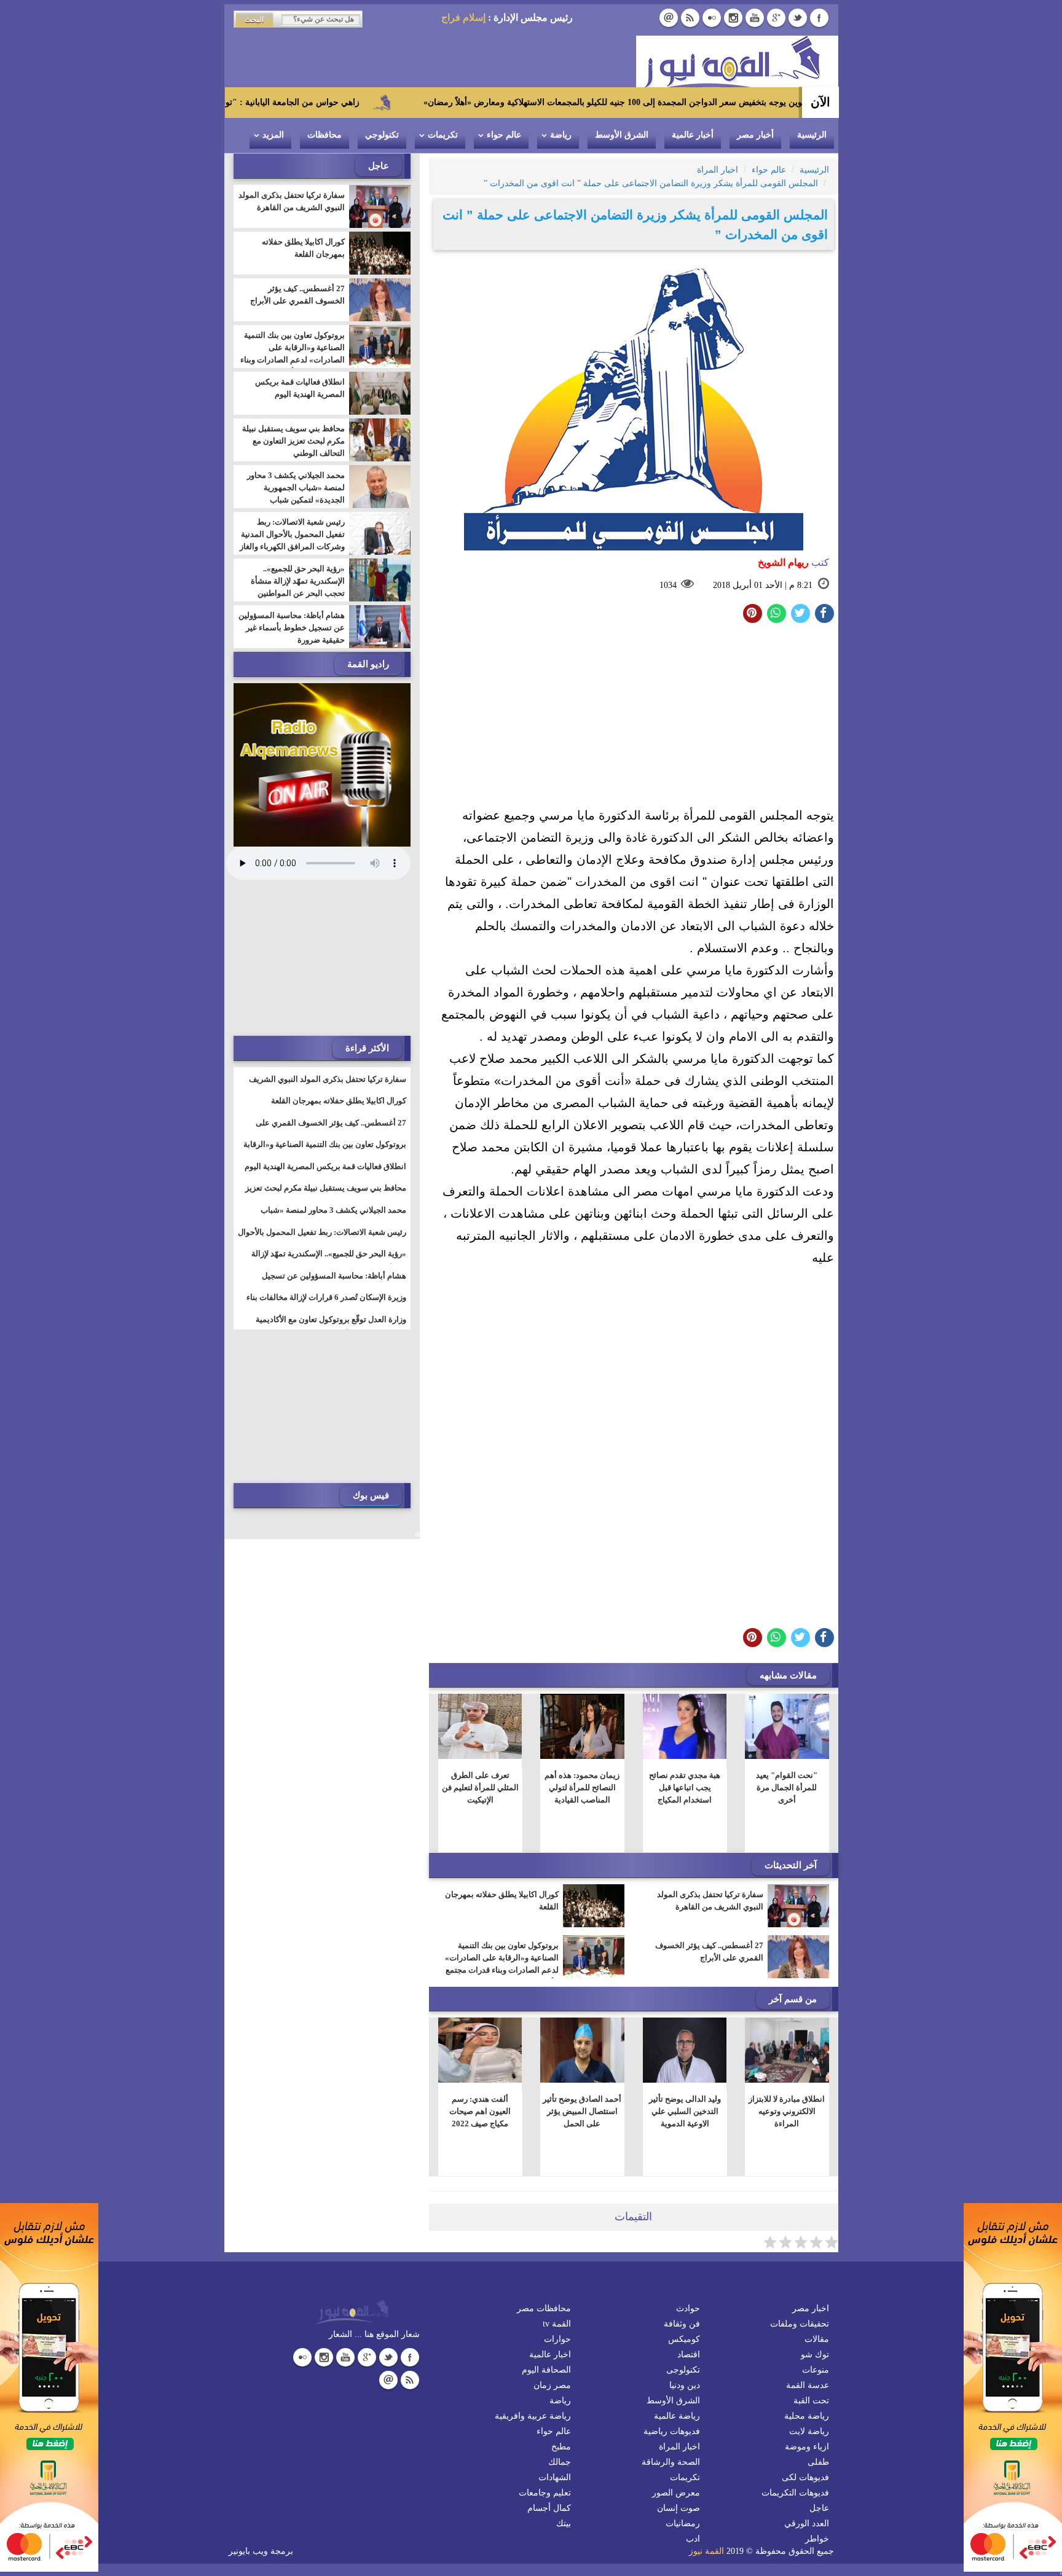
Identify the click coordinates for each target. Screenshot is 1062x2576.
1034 (668, 585)
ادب (693, 2539)
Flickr (712, 18)
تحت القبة (811, 2401)
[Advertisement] (634, 718)
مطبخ (561, 2447)
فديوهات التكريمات (795, 2493)
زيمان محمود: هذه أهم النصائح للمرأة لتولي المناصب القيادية (582, 1787)
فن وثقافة (682, 2324)
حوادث (688, 2308)
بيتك (564, 2523)
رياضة (561, 135)
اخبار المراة (679, 2447)
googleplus (776, 18)
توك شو (815, 2355)
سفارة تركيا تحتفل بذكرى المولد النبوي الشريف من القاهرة (710, 1901)
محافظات (324, 135)
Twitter (798, 18)
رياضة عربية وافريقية (533, 2416)
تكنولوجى (683, 2370)
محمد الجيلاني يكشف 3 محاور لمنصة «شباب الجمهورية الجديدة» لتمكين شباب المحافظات (296, 494)
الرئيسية (812, 135)
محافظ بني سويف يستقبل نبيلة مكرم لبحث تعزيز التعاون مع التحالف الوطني (293, 441)
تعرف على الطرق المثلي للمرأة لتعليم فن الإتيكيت (480, 1787)
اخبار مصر (811, 2308)
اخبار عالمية (550, 2355)
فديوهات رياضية (672, 2431)
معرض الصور (676, 2493)
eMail (669, 18)
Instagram (733, 18)
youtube (755, 18)
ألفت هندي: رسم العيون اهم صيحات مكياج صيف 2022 (480, 2111)
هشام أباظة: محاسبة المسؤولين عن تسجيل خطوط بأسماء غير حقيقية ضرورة (292, 628)
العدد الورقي (807, 2523)
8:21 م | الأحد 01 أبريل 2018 (763, 585)
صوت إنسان (678, 2508)
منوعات (816, 2370)
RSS (690, 18)
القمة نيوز (706, 2551)
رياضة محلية (807, 2416)
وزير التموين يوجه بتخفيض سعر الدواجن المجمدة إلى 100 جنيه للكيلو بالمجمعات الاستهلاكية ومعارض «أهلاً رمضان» (723, 102)
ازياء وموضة (807, 2447)
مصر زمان (552, 2385)
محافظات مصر (544, 2308)
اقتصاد (689, 2355)
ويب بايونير (248, 2551)
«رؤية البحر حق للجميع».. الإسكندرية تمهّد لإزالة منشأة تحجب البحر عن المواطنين (298, 581)
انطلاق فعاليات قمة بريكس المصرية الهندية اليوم (300, 388)
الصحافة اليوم (546, 2370)
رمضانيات (683, 2523)
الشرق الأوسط (622, 135)
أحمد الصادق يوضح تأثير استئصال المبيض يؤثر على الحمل (582, 2111)
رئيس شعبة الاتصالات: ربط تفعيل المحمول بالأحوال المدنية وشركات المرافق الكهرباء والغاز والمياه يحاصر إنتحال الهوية (292, 540)
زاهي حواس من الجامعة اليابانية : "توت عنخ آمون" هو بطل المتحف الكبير (323, 102)
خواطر (817, 2539)
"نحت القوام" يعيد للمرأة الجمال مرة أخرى (787, 1787)
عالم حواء (504, 135)
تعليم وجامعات (545, 2493)
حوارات (557, 2339)
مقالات (817, 2339)
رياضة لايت (809, 2431)
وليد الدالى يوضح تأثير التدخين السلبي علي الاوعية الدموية (684, 2111)
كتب (793, 562)
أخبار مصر (755, 135)
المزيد (273, 135)
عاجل (819, 2508)
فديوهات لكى (805, 2477)
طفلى (818, 2462)
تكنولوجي (382, 135)
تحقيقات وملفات (800, 2324)
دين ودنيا (685, 2385)
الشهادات (555, 2477)
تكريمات (443, 135)
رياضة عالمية (677, 2416)
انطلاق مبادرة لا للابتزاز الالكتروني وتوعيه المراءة (787, 2111)
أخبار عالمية (693, 135)
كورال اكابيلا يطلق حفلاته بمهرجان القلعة (502, 1901)
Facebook (819, 18)
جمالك (560, 2462)
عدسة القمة (808, 2385)
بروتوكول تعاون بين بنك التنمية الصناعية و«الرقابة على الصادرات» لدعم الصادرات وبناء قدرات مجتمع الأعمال (502, 1964)
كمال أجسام (549, 2508)
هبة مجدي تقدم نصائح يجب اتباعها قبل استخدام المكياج (685, 1787)
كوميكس (684, 2339)
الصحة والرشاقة (671, 2462)
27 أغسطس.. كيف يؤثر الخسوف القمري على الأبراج (709, 1952)
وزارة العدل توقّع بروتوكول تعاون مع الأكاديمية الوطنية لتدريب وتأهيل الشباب (331, 1327)
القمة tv (557, 2324)
